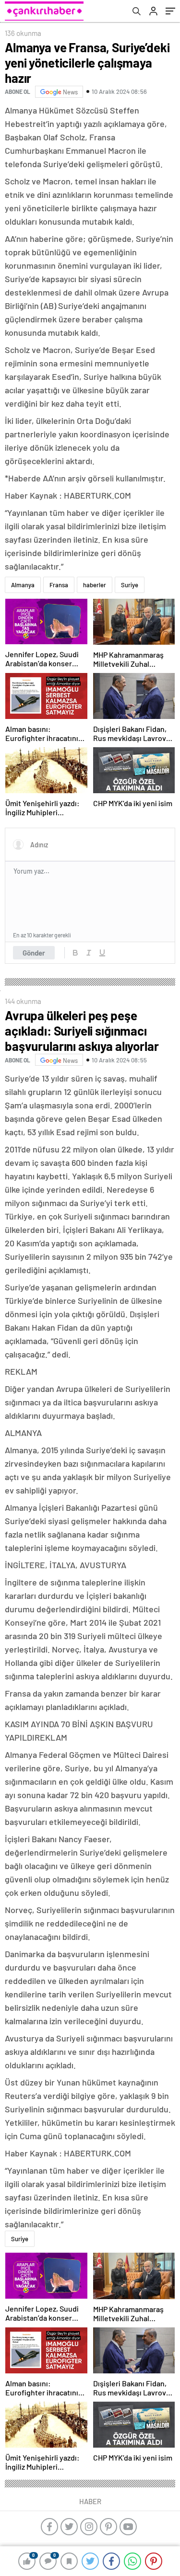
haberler (95, 585)
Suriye (130, 585)
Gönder (34, 953)
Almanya (23, 585)
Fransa (59, 585)
